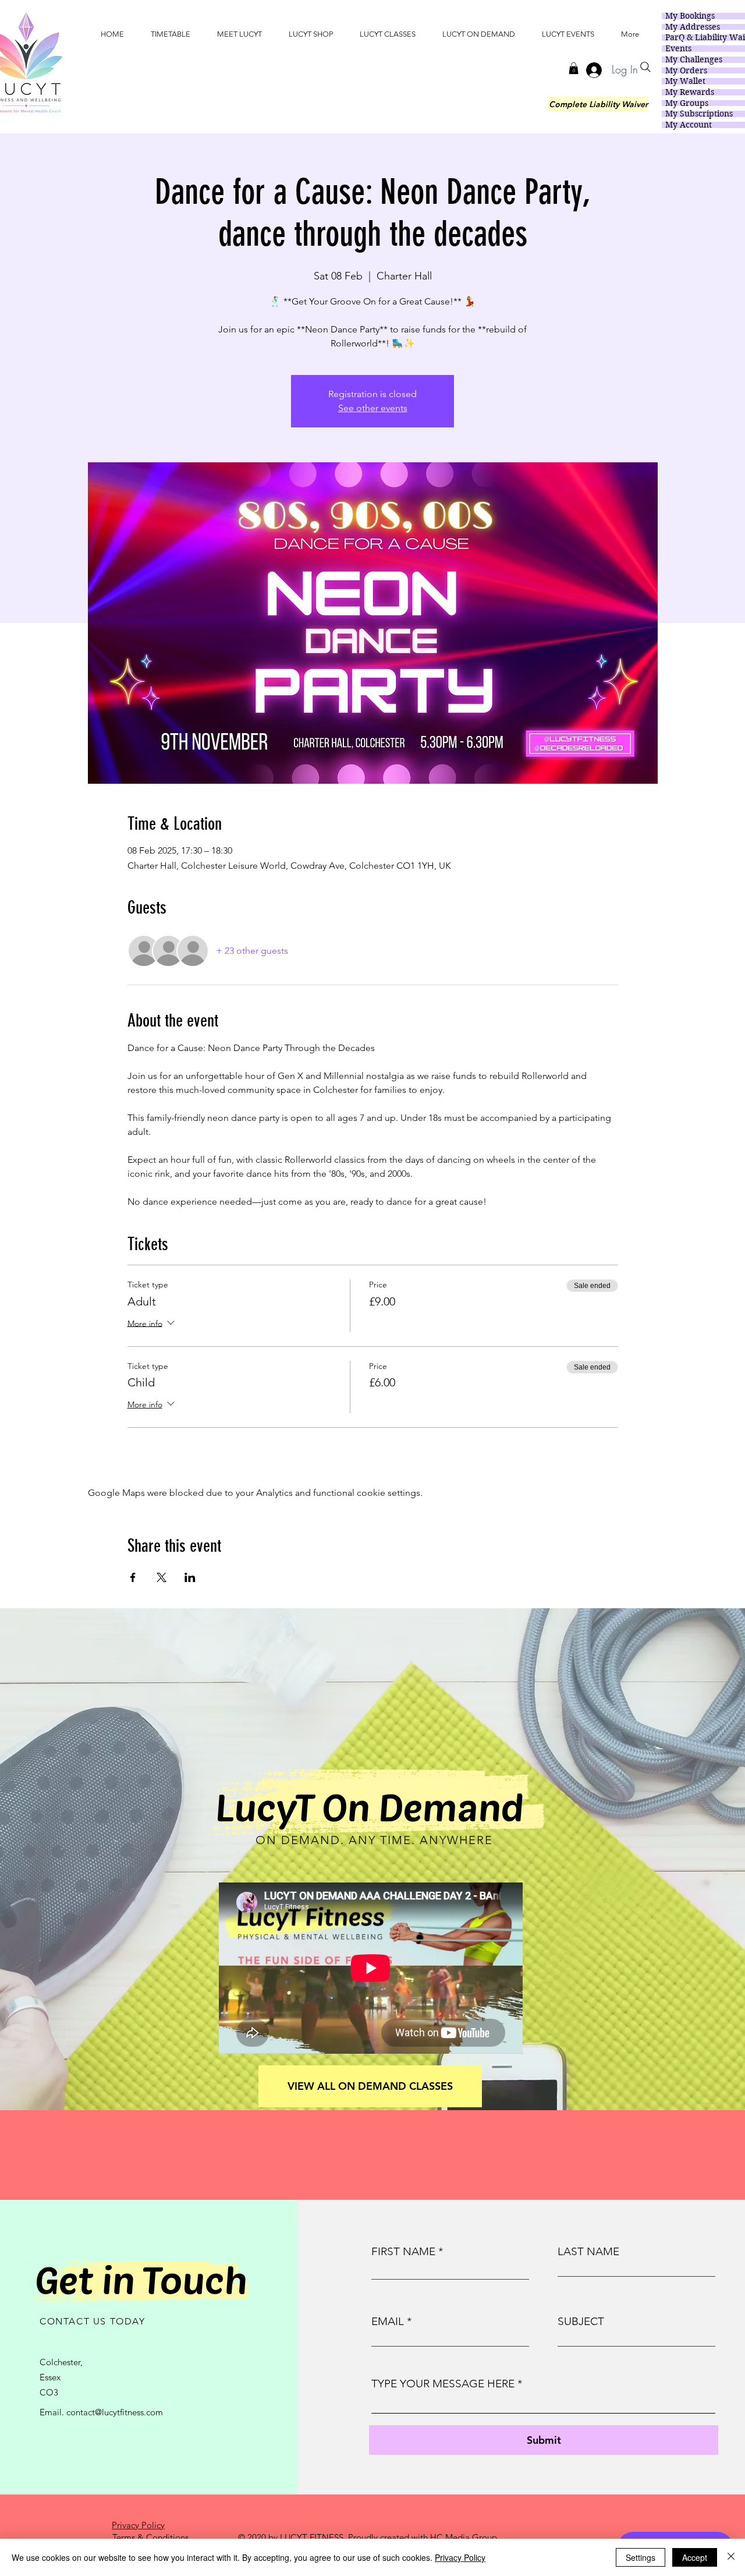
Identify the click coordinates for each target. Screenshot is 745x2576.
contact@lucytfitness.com (115, 2412)
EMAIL (388, 2321)
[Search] (645, 67)
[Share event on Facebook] (133, 1577)
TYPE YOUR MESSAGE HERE (443, 2384)
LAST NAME (588, 2251)
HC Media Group (464, 2537)
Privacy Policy (460, 2557)
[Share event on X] (162, 1577)
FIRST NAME (403, 2251)
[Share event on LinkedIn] (190, 1577)
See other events (373, 408)
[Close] (731, 2557)
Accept (695, 2557)
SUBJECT (581, 2321)
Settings (641, 2557)
